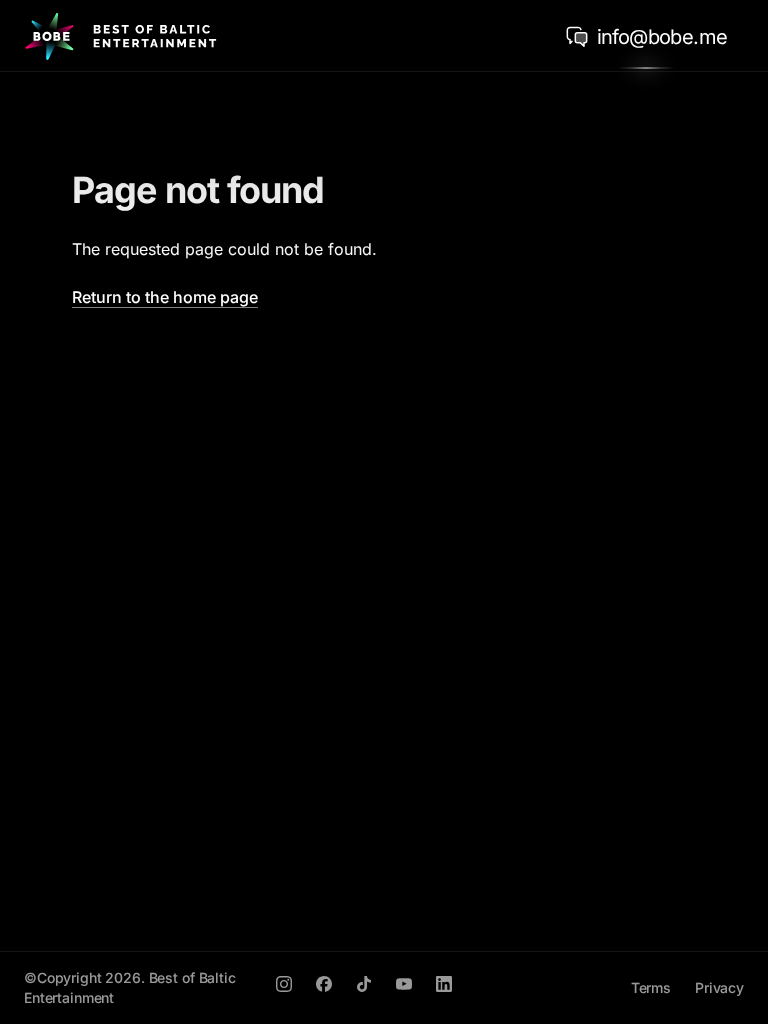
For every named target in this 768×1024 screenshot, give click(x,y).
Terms (651, 987)
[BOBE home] (120, 36)
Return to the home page (165, 297)
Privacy (719, 987)
